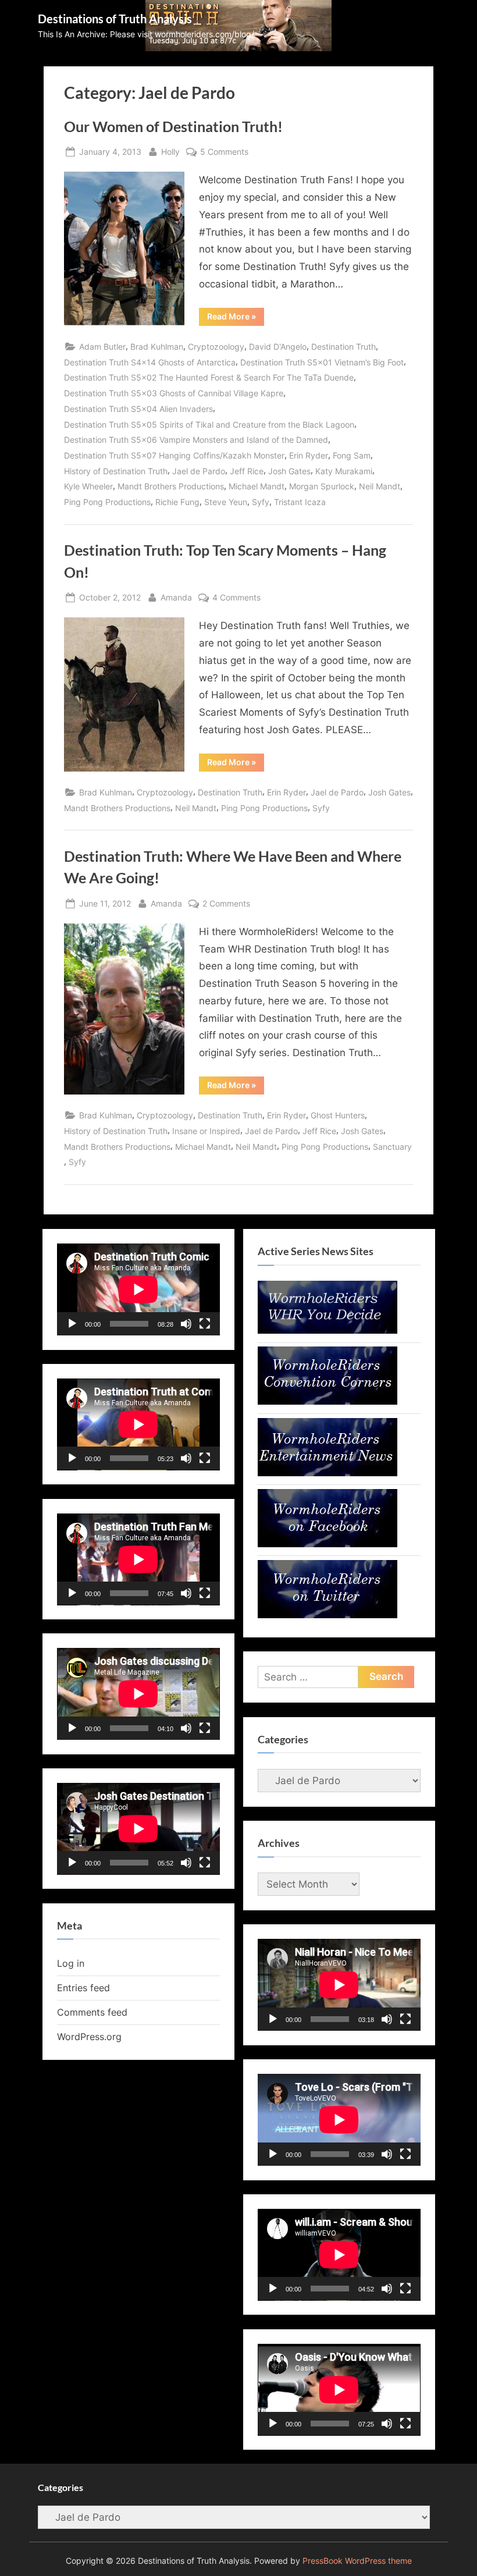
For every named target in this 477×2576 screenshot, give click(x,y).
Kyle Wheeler (88, 486)
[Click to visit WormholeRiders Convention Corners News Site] (328, 1401)
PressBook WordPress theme (357, 2561)
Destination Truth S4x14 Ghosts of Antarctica (150, 362)
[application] (138, 1289)
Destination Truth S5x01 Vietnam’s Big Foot (322, 362)
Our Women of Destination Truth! (173, 127)
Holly (170, 151)
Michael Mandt (257, 486)
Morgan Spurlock (322, 486)
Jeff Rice (247, 471)
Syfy (261, 502)
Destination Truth (343, 347)
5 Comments (224, 152)
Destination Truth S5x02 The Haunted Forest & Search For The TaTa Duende (209, 377)
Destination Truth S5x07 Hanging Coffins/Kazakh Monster (174, 455)
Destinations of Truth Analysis (115, 19)
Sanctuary (392, 1147)
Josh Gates (289, 471)
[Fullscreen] (205, 1324)
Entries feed (83, 1988)
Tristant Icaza (300, 502)
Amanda (176, 597)
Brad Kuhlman (157, 347)
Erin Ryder (309, 455)
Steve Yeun (226, 502)
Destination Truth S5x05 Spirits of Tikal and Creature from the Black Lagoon (209, 424)
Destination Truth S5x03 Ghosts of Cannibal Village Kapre (174, 393)
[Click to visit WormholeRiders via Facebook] (328, 1544)
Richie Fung (177, 502)
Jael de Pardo (199, 471)
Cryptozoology (216, 347)
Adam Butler (102, 347)
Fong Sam (352, 455)
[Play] (72, 1324)
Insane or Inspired (206, 1131)
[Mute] (186, 1324)
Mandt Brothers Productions (171, 486)
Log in (71, 1963)
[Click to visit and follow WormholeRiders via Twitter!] (328, 1615)
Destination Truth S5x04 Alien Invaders (138, 409)
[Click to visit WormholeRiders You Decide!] (328, 1330)
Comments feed (92, 2012)
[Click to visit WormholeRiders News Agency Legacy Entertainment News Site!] (328, 1473)
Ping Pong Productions (107, 502)
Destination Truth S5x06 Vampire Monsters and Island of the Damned (196, 440)
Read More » (236, 318)
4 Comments (236, 598)
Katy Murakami (344, 471)
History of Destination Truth (116, 471)
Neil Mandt (380, 486)
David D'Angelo (278, 347)
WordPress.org (89, 2037)
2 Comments (226, 904)
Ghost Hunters (338, 1115)
